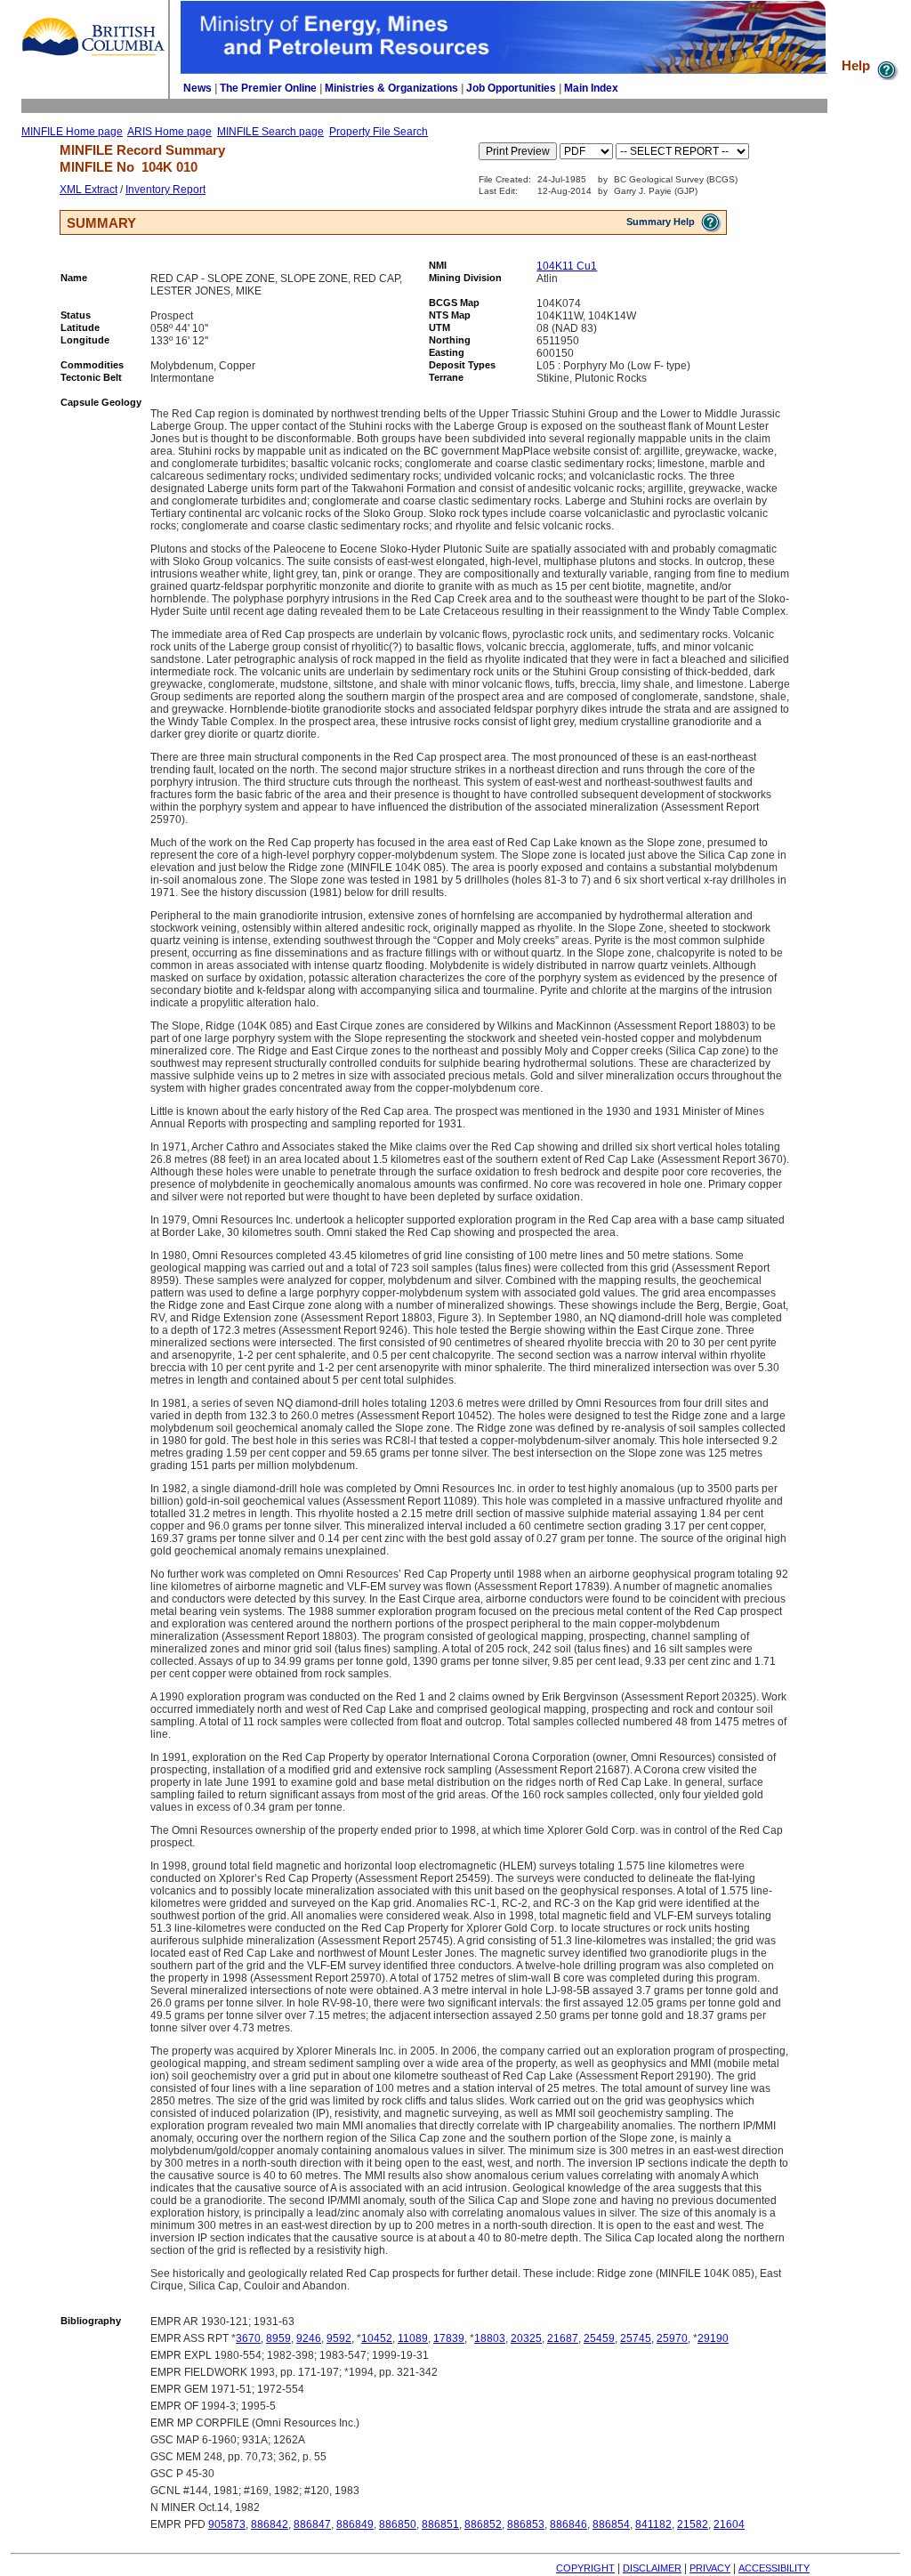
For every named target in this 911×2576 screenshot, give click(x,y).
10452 (377, 2338)
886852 (483, 2524)
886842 (270, 2524)
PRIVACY (710, 2568)
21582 (693, 2524)
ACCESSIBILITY (774, 2568)
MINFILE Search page (270, 132)
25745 (636, 2338)
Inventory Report (165, 190)
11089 (413, 2338)
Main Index (591, 88)
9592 (339, 2338)
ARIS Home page (169, 132)
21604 (729, 2524)
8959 (278, 2338)
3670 (248, 2338)
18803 (490, 2338)
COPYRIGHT (585, 2568)
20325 (526, 2338)
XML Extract (89, 190)
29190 (713, 2338)
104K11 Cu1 (567, 266)
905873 (227, 2524)
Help (858, 65)
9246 (309, 2338)
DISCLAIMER (652, 2568)
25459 (599, 2338)
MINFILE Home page (72, 132)
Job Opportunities (511, 88)
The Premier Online (268, 88)
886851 (440, 2524)
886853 (526, 2524)
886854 (611, 2524)
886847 (312, 2524)
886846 (568, 2524)
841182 (653, 2524)
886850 (398, 2524)
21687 (563, 2338)
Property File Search (379, 132)
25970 (672, 2338)
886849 (355, 2524)
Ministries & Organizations (391, 88)
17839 (449, 2338)
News (198, 88)
